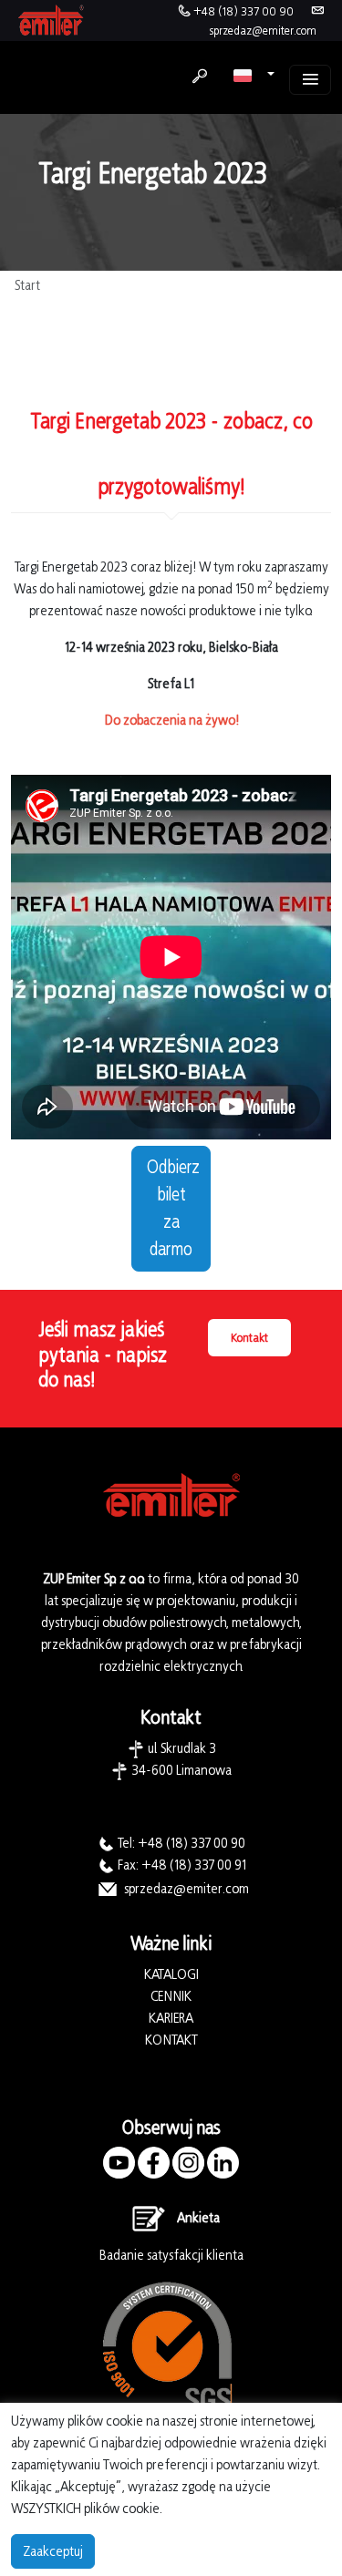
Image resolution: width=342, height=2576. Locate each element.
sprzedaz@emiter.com (263, 31)
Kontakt (249, 1338)
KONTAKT (171, 2040)
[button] (254, 75)
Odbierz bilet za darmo (173, 1209)
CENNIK (171, 1996)
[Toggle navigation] (310, 80)
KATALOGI (171, 1974)
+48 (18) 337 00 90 (244, 11)
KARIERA (171, 2018)
